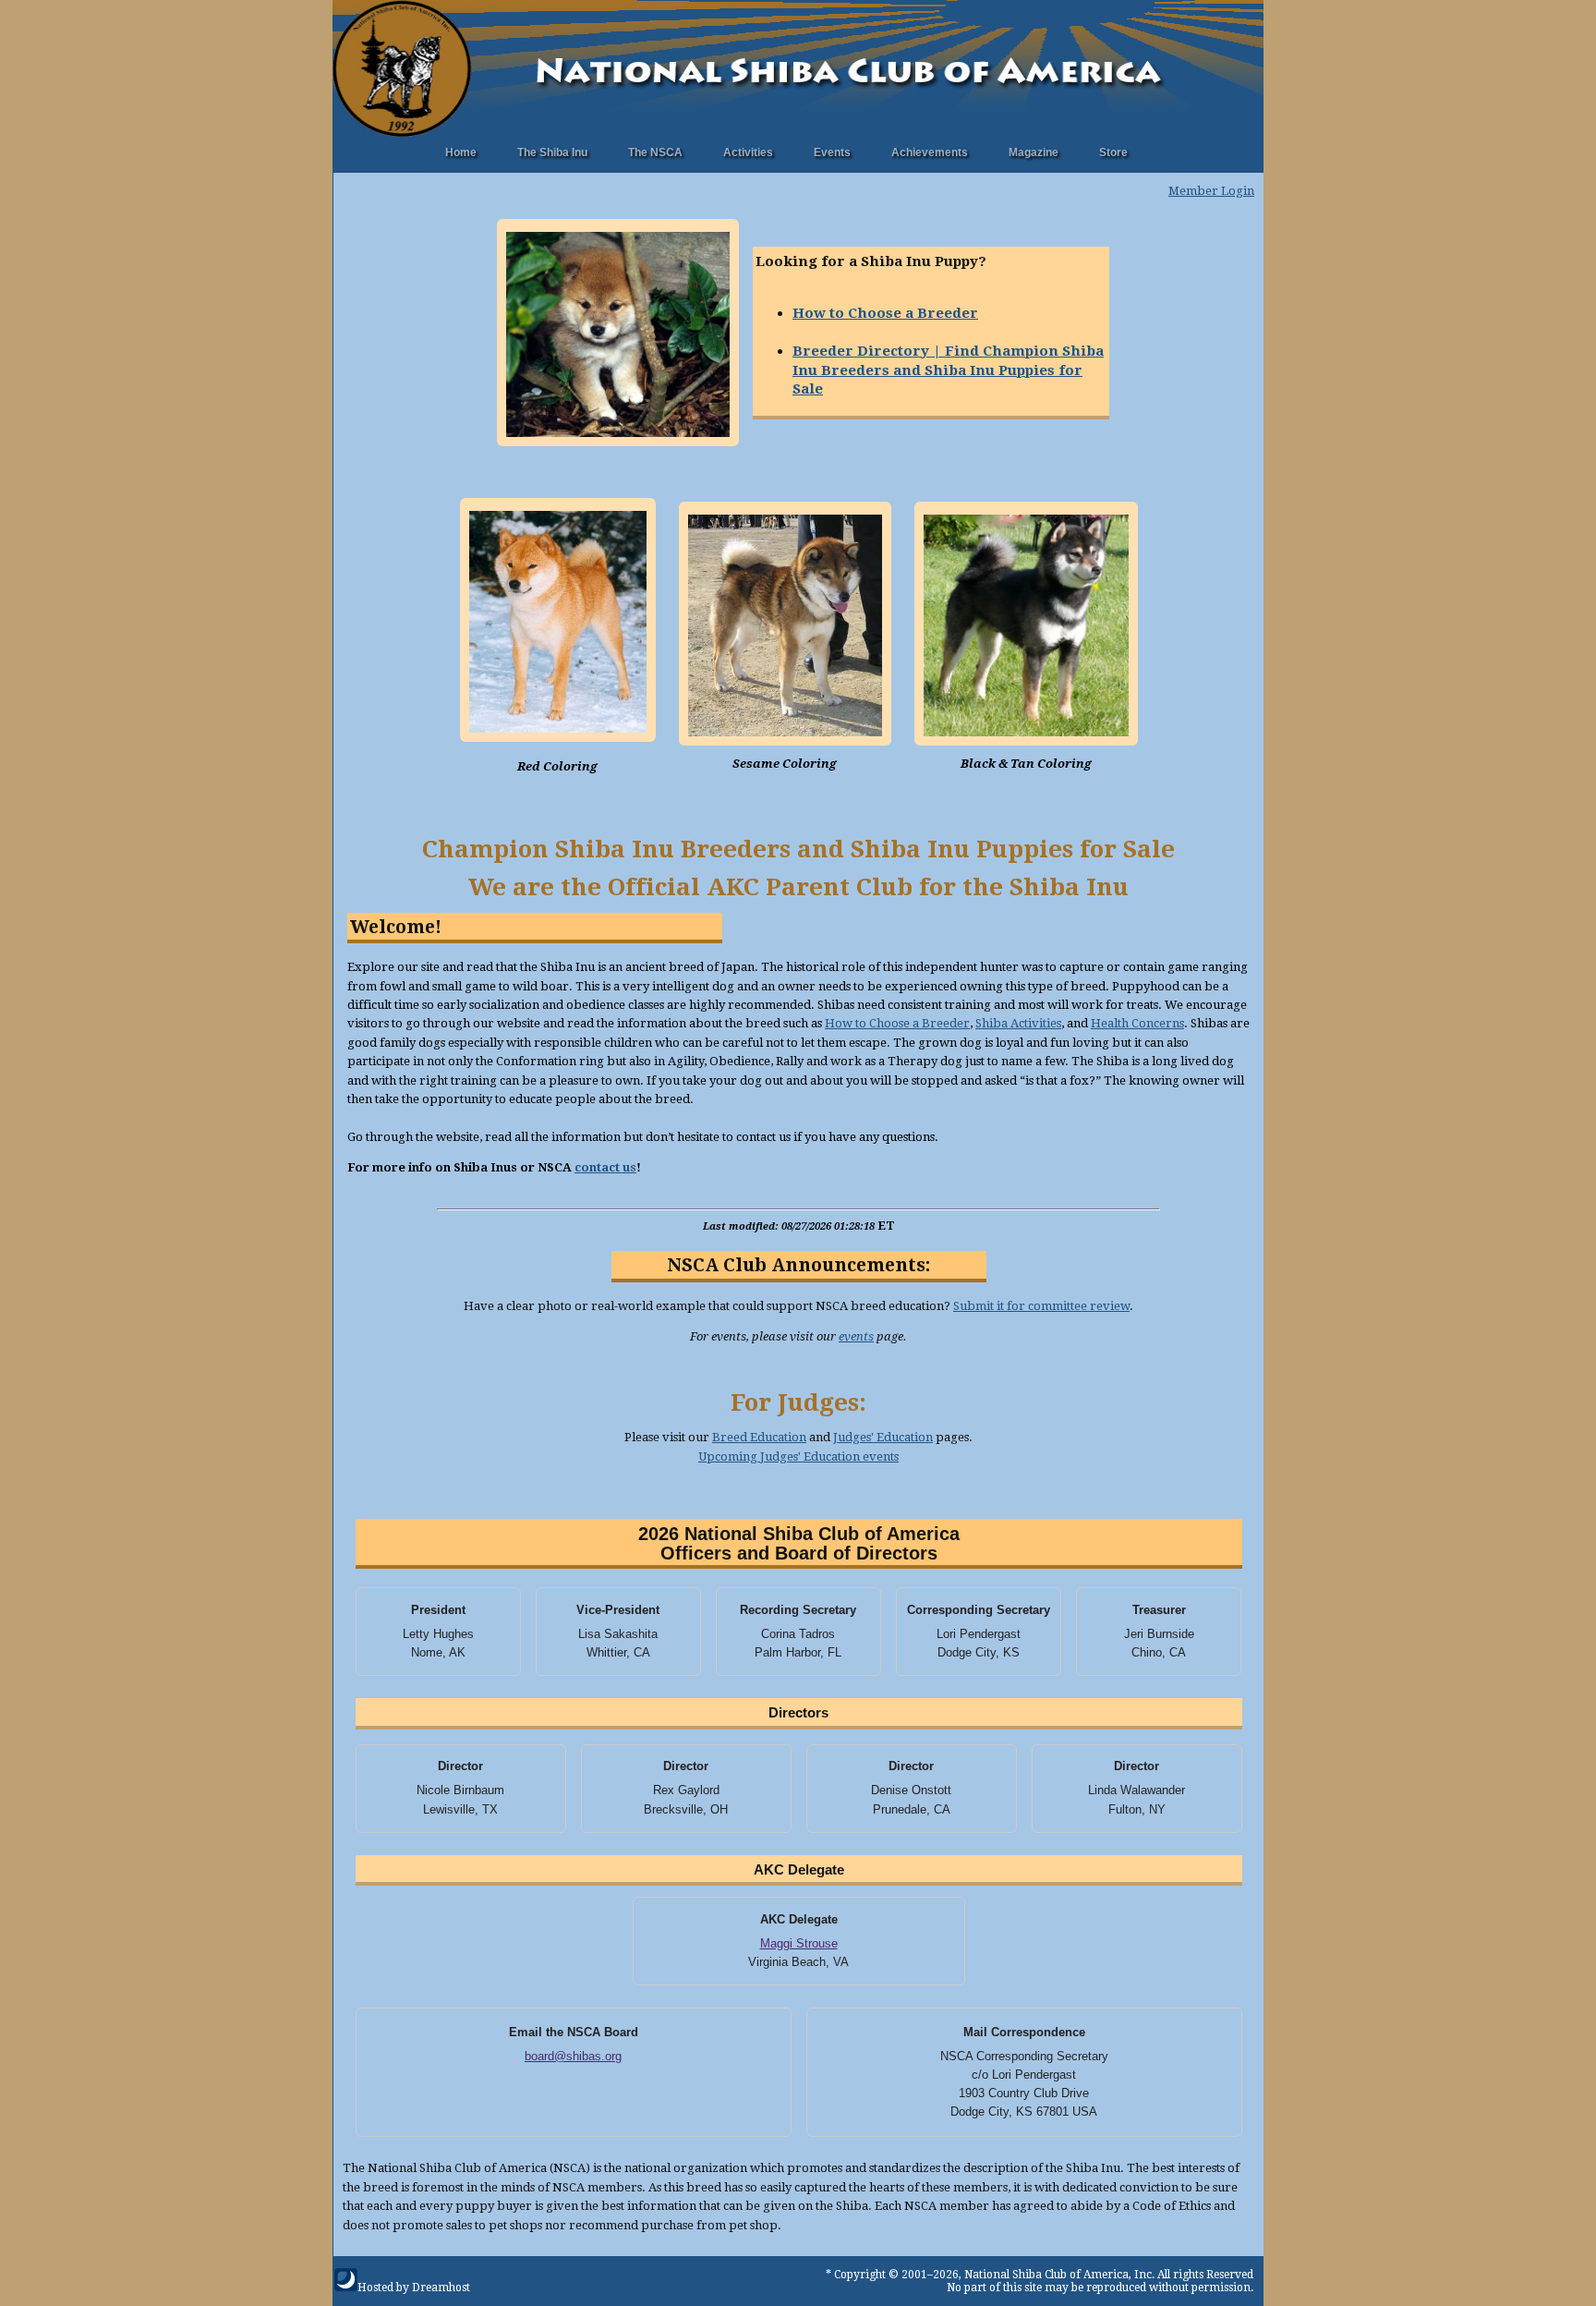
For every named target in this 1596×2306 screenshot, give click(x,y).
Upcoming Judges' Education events (798, 1456)
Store (1113, 152)
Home (461, 152)
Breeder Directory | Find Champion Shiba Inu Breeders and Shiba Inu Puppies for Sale (948, 370)
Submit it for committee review (1041, 1306)
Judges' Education (883, 1437)
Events (832, 152)
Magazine (1034, 152)
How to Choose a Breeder (885, 313)
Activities (748, 152)
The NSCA (655, 152)
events (856, 1336)
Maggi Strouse (799, 1943)
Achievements (930, 152)
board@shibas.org (573, 2056)
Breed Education (759, 1437)
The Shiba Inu (552, 152)
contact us (605, 1167)
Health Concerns (1137, 1023)
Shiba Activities (1018, 1023)
